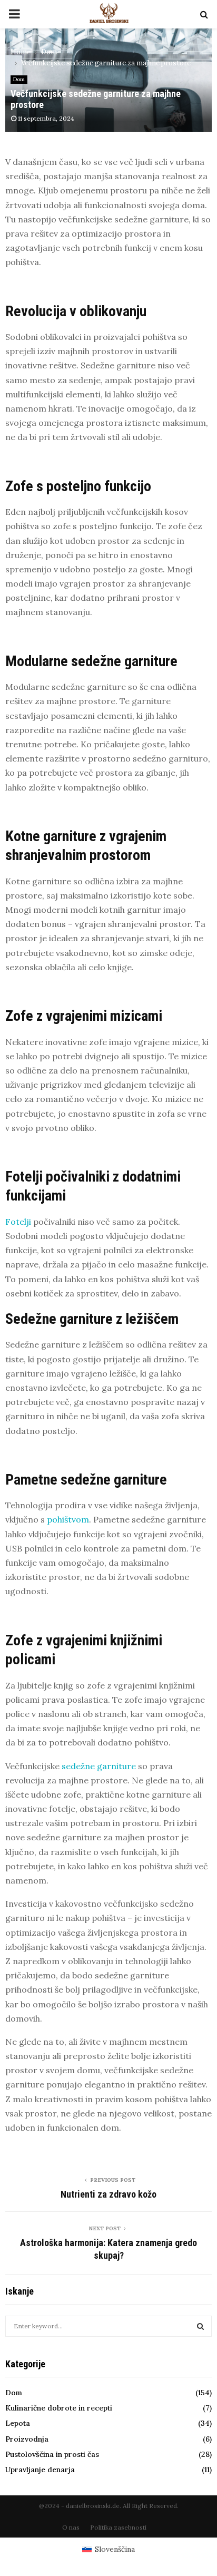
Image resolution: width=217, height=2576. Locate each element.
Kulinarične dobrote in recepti (59, 2408)
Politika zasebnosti (118, 2527)
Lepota (18, 2423)
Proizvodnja (27, 2439)
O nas (71, 2527)
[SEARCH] (200, 2326)
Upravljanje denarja (40, 2470)
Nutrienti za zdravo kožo (108, 2194)
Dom (19, 79)
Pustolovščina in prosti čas (52, 2454)
